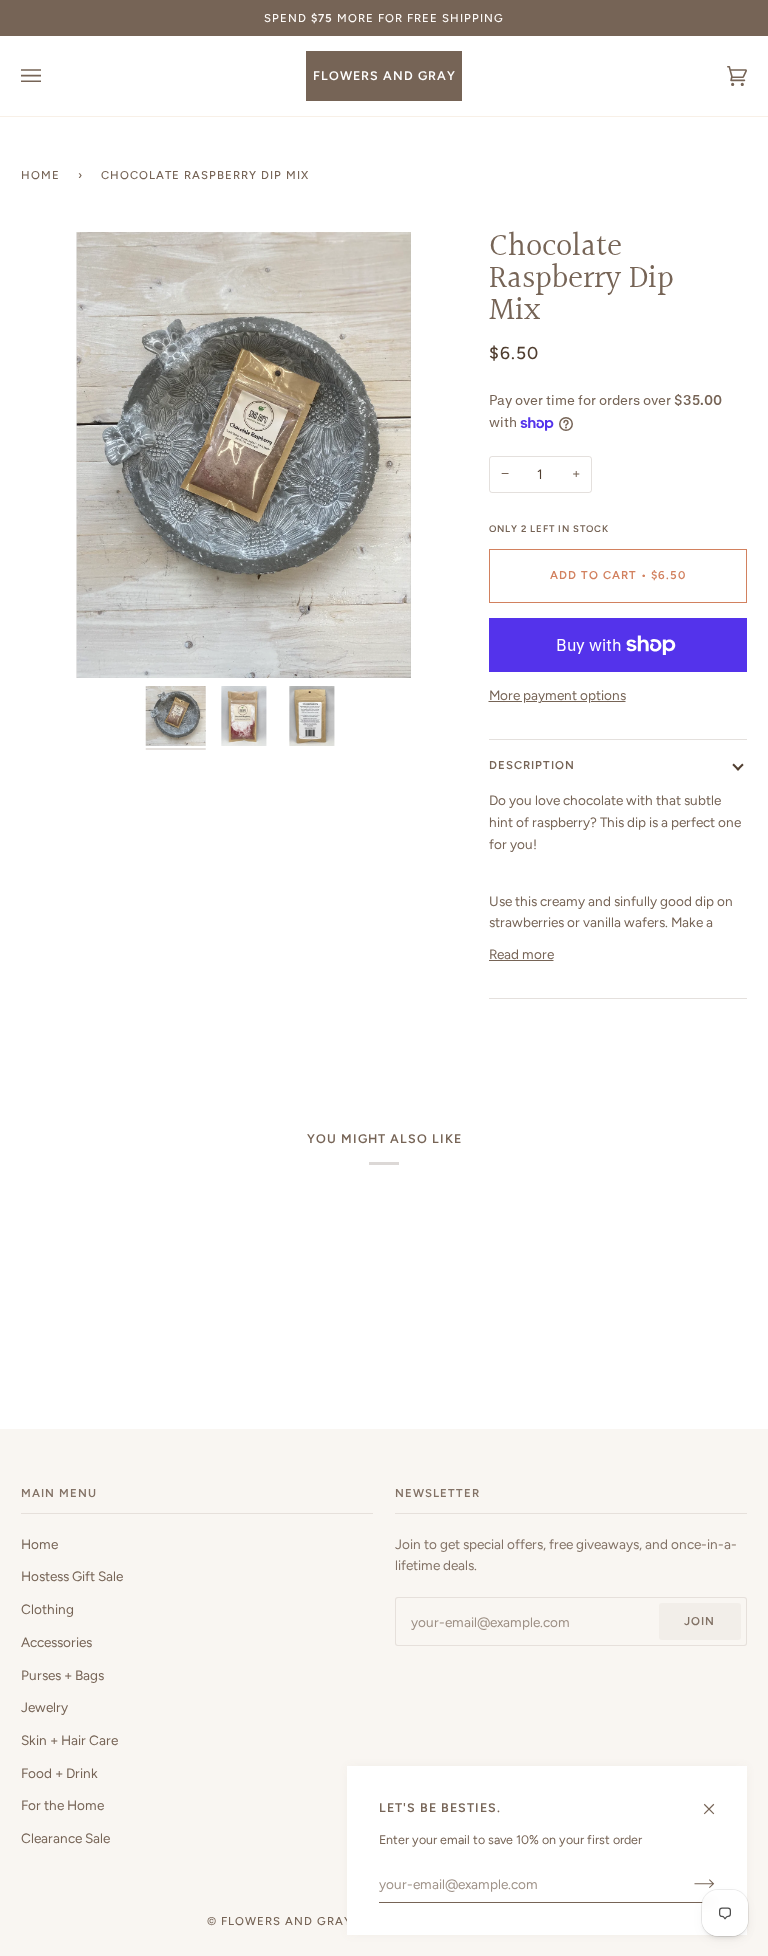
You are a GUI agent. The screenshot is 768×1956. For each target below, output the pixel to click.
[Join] (688, 1884)
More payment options (557, 695)
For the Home (62, 1805)
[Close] (717, 1800)
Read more (521, 954)
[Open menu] (51, 76)
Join (699, 1621)
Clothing (47, 1609)
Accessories (56, 1642)
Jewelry (44, 1707)
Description (532, 765)
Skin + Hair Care (69, 1740)
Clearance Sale (65, 1838)
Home (40, 175)
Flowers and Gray (286, 1921)
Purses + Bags (62, 1675)
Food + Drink (59, 1773)
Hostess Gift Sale (72, 1576)
